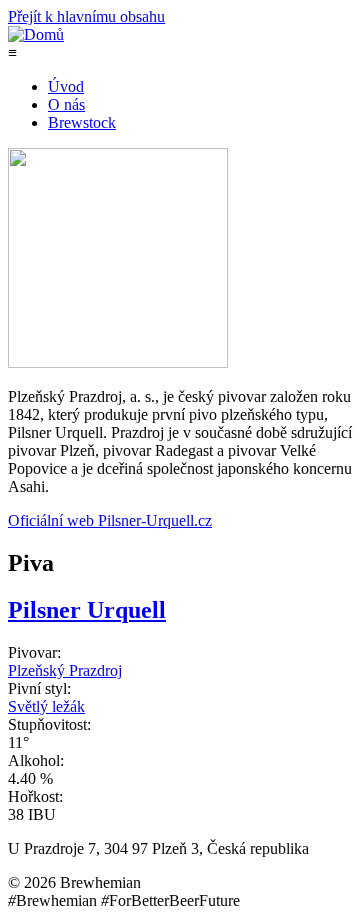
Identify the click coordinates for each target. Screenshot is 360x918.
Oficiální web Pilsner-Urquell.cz (110, 520)
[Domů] (36, 34)
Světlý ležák (46, 706)
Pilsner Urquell (87, 610)
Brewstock (82, 122)
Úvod (66, 86)
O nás (66, 104)
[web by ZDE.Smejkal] (347, 893)
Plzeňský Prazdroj (65, 670)
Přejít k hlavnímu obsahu (86, 16)
